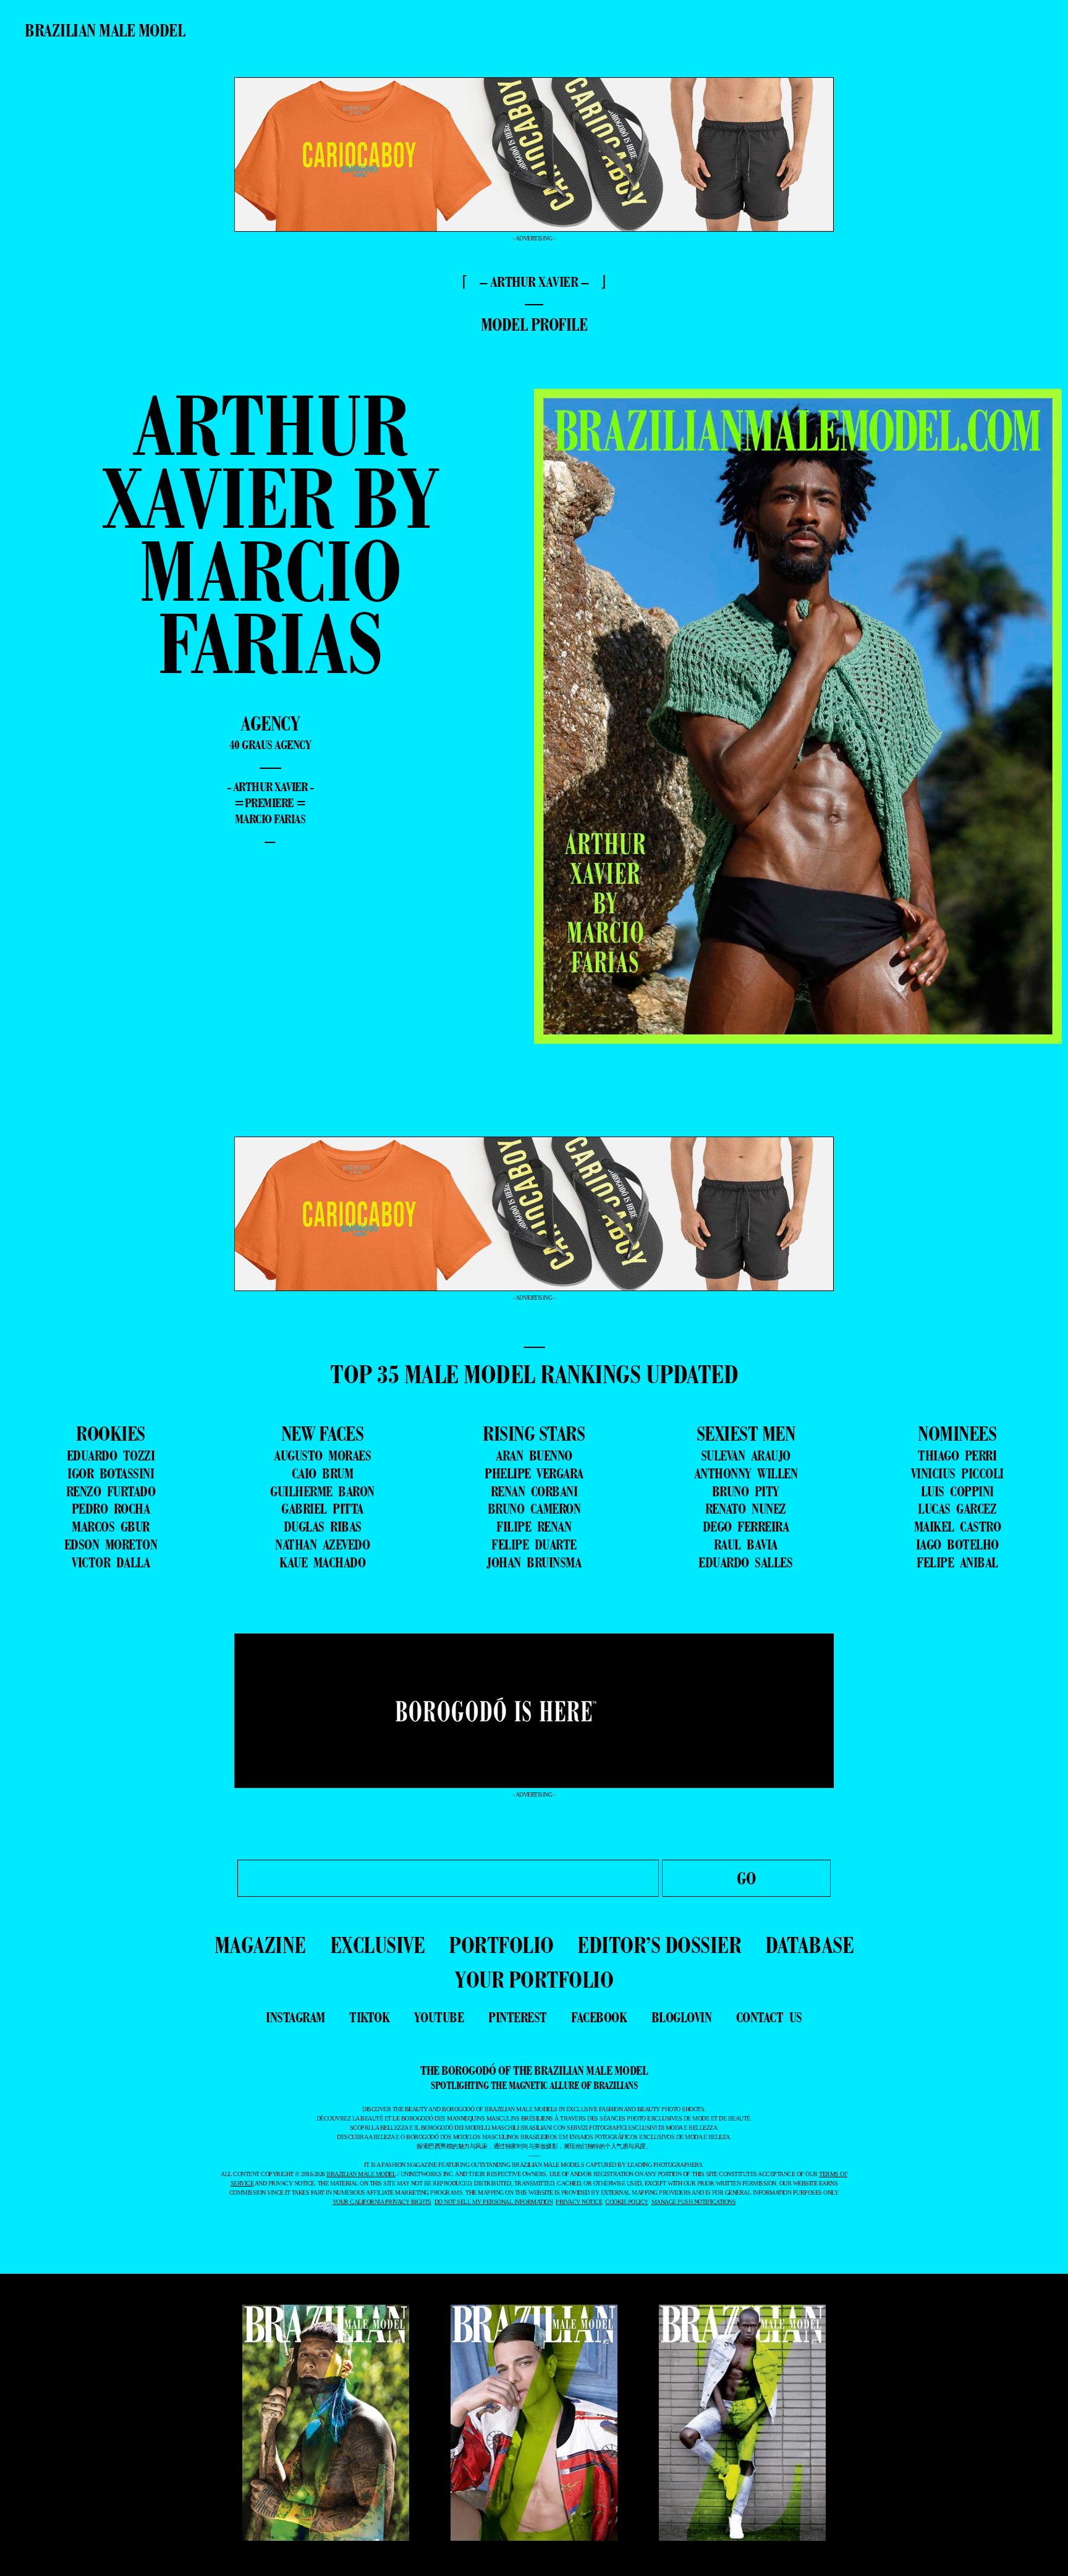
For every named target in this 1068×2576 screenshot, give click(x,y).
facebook (599, 2017)
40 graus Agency (270, 745)
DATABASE (809, 1945)
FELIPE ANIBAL (957, 1562)
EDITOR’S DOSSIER (659, 1945)
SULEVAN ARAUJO (746, 1455)
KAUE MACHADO (322, 1562)
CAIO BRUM (323, 1473)
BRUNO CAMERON (534, 1509)
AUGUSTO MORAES (322, 1455)
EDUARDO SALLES (745, 1562)
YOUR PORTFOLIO (534, 1979)
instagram (295, 2017)
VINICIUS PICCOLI (957, 1473)
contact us (769, 2017)
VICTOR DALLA (111, 1562)
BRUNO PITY (746, 1491)
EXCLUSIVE (378, 1945)
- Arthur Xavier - (270, 787)
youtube (439, 2017)
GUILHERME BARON (322, 1491)
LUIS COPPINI (957, 1491)
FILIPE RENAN (534, 1527)
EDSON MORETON (111, 1544)
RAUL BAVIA (746, 1544)
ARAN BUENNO (534, 1455)
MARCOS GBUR (111, 1527)
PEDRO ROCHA (111, 1509)
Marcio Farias (270, 819)
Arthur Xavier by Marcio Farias (270, 534)
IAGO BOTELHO (957, 1544)
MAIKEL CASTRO (958, 1527)
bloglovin (682, 2017)
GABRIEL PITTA (322, 1509)
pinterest (518, 2017)
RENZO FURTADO (111, 1491)
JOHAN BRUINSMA (534, 1562)
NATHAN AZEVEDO (322, 1544)
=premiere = (270, 803)
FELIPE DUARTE (534, 1544)
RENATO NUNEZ (746, 1509)
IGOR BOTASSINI (111, 1473)
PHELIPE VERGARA (534, 1473)
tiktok (369, 2017)
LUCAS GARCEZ (957, 1509)
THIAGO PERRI (957, 1455)
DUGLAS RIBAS (323, 1527)
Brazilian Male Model (105, 30)
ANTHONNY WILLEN (746, 1473)
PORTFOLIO (501, 1945)
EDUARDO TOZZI (111, 1455)
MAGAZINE (260, 1945)
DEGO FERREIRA (746, 1527)
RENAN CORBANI (534, 1491)
